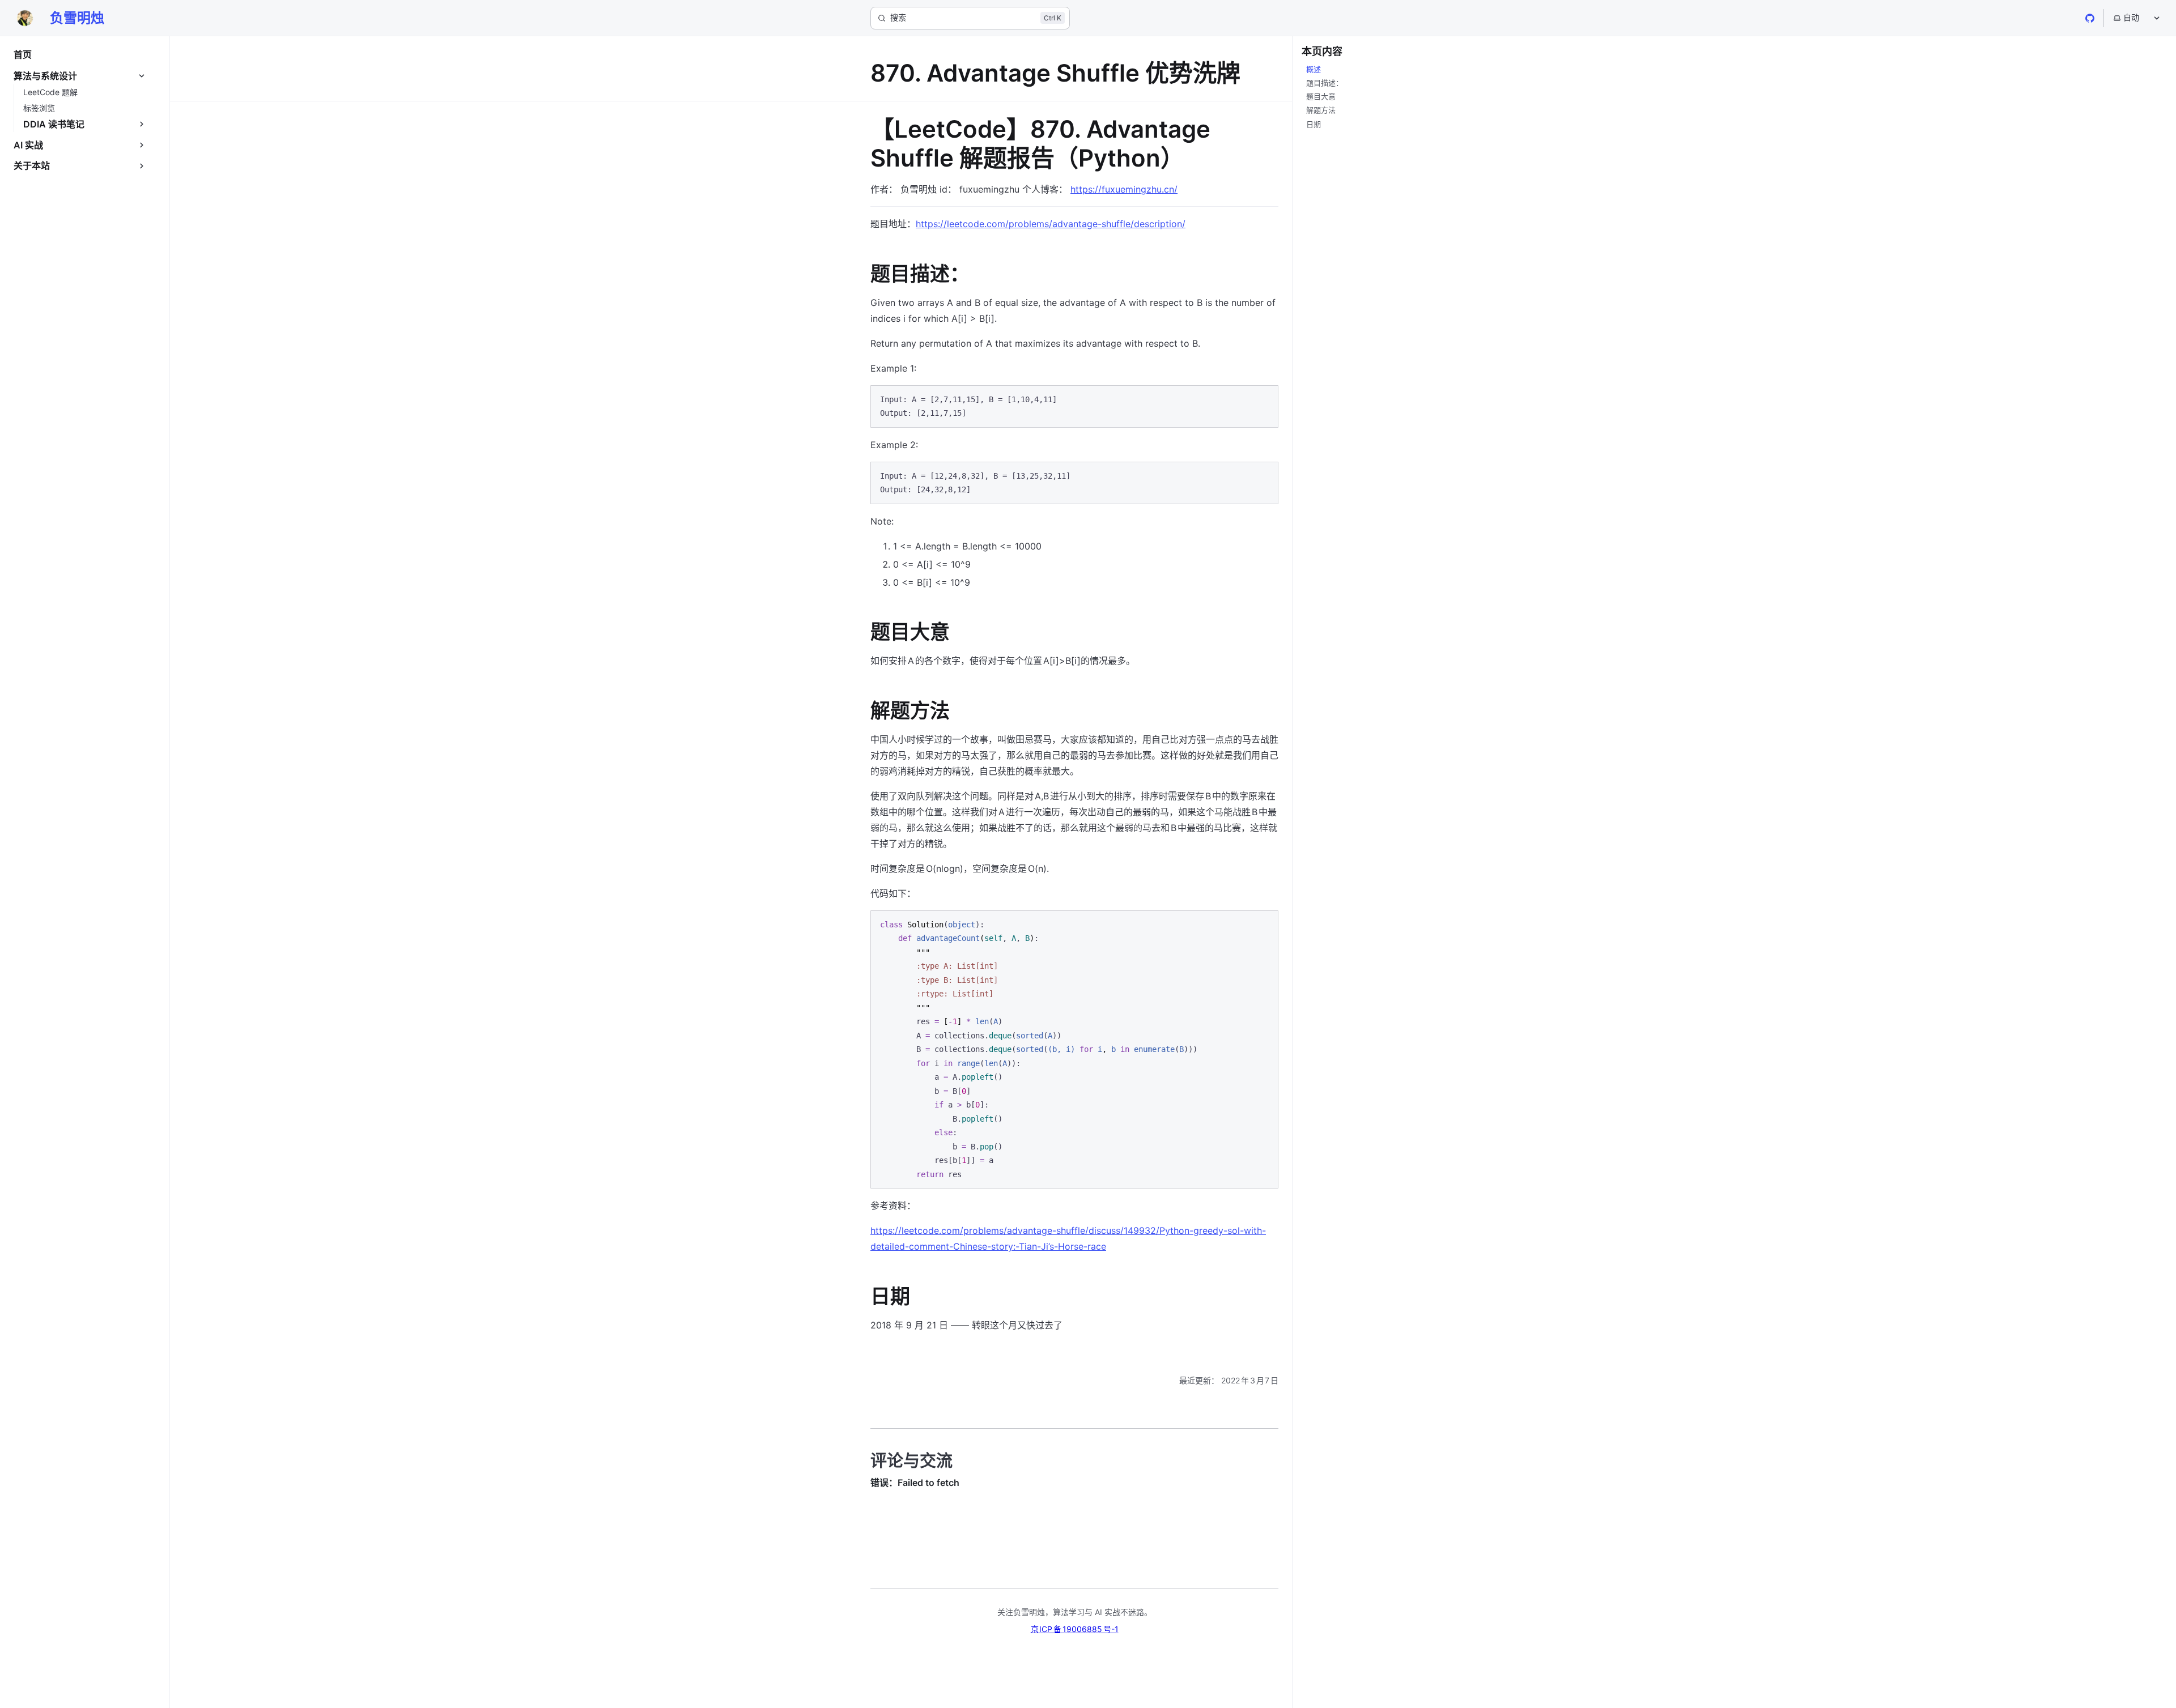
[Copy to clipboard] (1264, 398)
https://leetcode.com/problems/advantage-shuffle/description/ (1051, 224)
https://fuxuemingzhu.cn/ (1124, 189)
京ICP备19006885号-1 (1075, 1629)
